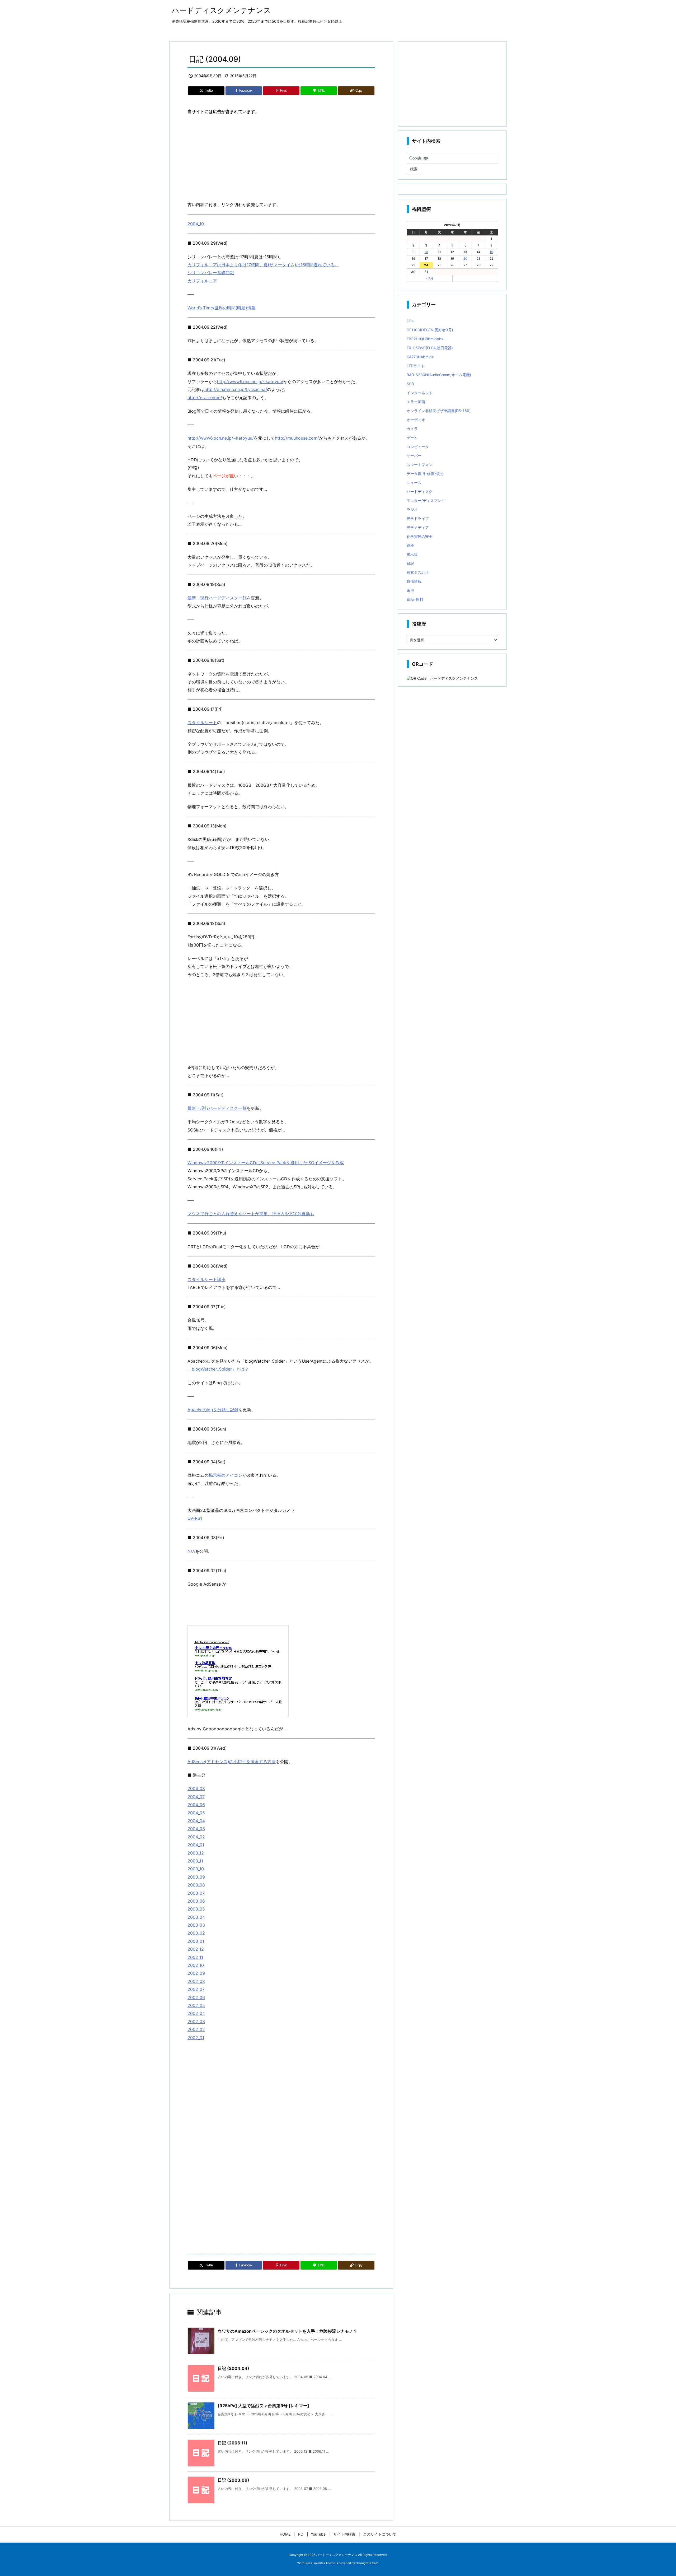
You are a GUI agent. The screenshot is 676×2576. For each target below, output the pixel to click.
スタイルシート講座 (206, 1279)
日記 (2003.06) (233, 2480)
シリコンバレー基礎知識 (211, 273)
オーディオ (416, 420)
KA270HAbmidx (420, 357)
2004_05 (196, 1813)
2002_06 (196, 1997)
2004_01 (196, 1845)
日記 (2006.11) (233, 2443)
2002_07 (196, 1989)
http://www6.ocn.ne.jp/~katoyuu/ (250, 381)
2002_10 (196, 1965)
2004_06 (196, 1805)
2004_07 (196, 1797)
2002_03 (196, 2021)
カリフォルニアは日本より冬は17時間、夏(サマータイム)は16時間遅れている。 (263, 265)
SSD (410, 384)
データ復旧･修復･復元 (425, 474)
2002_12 (196, 1949)
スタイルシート (202, 723)
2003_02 (196, 1933)
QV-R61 (195, 1518)
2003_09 (196, 1877)
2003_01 (196, 1941)
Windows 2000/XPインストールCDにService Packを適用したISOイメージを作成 (266, 1163)
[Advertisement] (281, 158)
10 (426, 252)
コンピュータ (418, 447)
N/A (191, 1551)
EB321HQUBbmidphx (425, 339)
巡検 (410, 545)
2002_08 (196, 1981)
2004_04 (196, 1821)
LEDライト (416, 366)
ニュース (414, 483)
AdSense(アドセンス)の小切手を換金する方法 (232, 1762)
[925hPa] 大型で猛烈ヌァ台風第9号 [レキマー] (263, 2406)
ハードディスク (420, 492)
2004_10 (196, 224)
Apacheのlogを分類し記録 (213, 1410)
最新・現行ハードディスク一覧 (217, 598)
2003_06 (196, 1901)
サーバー (414, 456)
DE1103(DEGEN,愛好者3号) (430, 330)
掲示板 (412, 554)
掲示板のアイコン (226, 1475)
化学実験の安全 (420, 536)
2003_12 (196, 1853)
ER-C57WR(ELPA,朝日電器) (430, 348)
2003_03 (196, 1925)
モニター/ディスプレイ (426, 500)
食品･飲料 (415, 599)
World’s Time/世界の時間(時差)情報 (222, 308)
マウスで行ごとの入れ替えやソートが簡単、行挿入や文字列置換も (251, 1214)
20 (465, 258)
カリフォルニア (202, 281)
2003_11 (195, 1861)
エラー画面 (416, 402)
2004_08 (196, 1788)
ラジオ (412, 509)
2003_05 (196, 1909)
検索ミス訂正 (418, 572)
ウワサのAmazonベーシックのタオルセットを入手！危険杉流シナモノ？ (287, 2331)
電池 (410, 590)
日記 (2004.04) (233, 2368)
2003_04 (196, 1917)
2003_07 (196, 1893)
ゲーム (412, 438)
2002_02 (196, 2029)
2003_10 (196, 1869)
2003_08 (196, 1885)
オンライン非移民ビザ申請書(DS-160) (439, 411)
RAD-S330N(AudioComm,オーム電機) (439, 375)
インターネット (420, 393)
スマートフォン (420, 465)
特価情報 (414, 581)
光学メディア (418, 527)
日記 (410, 563)
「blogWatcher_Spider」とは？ (218, 1369)
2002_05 (196, 2005)
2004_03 (196, 1829)
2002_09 (196, 1973)
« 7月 (430, 278)
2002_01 (196, 2038)
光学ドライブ (418, 518)
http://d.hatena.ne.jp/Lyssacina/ (236, 389)
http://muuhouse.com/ (297, 438)
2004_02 (196, 1837)
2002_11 (195, 1957)
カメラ (412, 429)
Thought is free (367, 2563)
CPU (410, 321)
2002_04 (196, 2013)
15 (491, 252)
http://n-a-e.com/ (205, 398)
